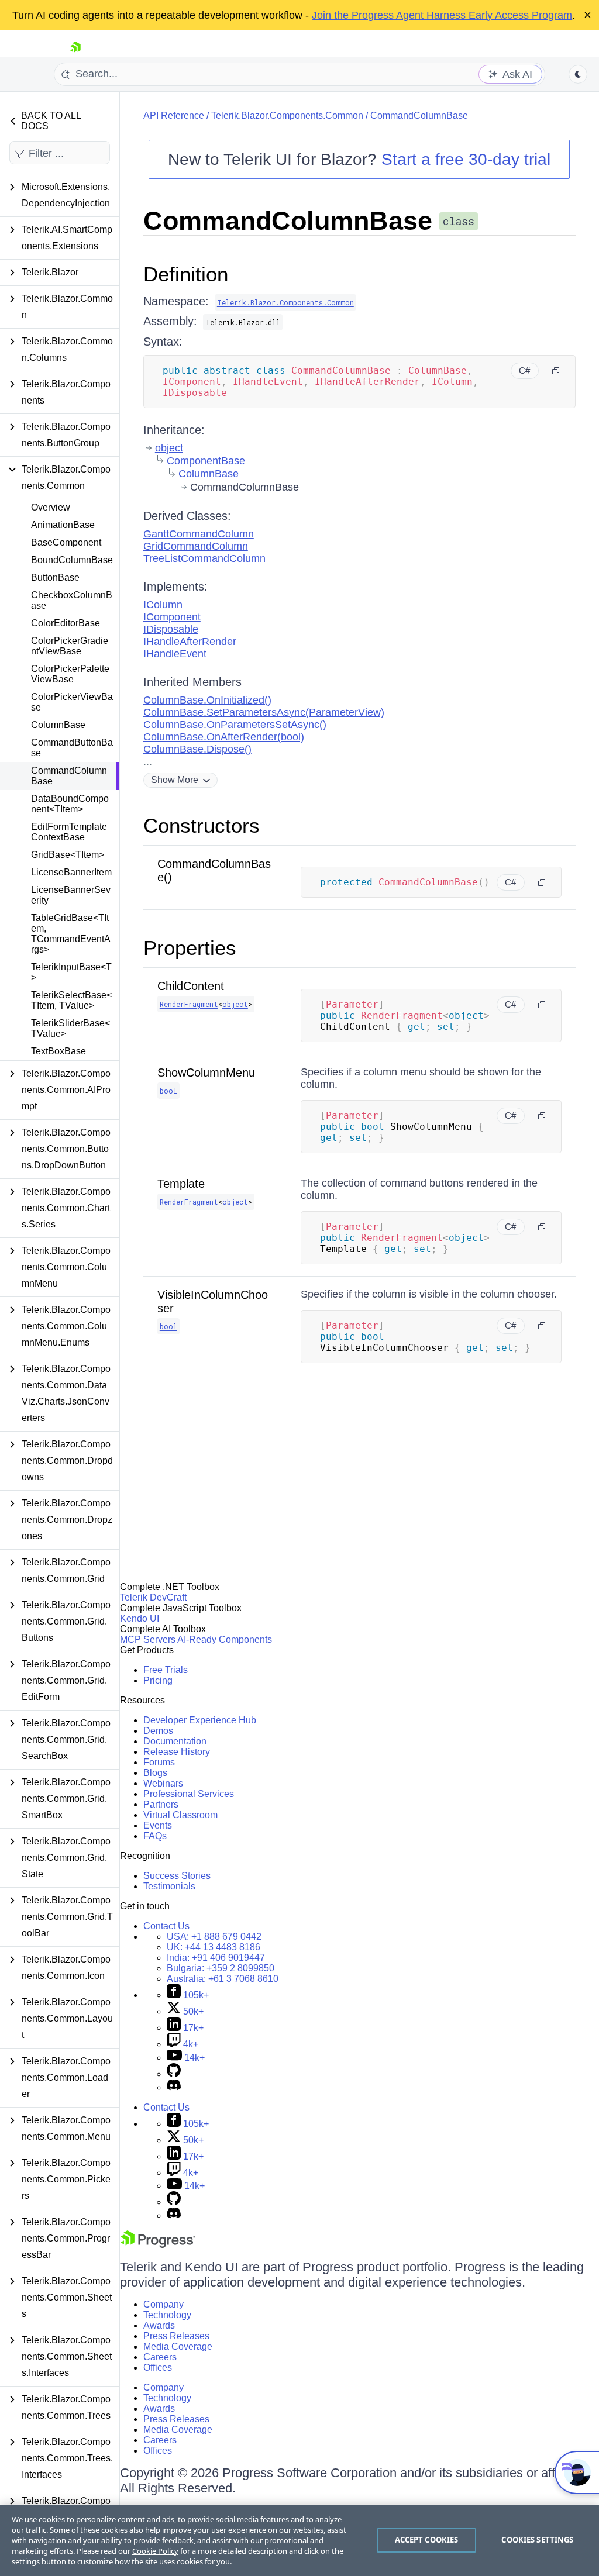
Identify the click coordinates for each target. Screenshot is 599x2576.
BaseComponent (66, 542)
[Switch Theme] (578, 74)
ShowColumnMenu (206, 1073)
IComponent (172, 617)
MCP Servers (148, 1639)
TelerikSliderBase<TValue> (70, 1028)
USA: (214, 1937)
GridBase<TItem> (68, 855)
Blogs (155, 1773)
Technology (167, 2315)
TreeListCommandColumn (204, 558)
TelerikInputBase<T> (71, 972)
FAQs (155, 1836)
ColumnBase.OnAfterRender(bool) (224, 737)
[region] (299, 2540)
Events (158, 1825)
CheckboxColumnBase (72, 600)
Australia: (223, 1979)
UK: (214, 1947)
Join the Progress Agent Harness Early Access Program (442, 15)
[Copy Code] (556, 371)
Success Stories (177, 1876)
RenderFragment (189, 1004)
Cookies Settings (537, 2540)
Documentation (175, 1741)
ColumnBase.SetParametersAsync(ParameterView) (264, 712)
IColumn (163, 605)
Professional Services (189, 1794)
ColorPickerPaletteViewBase (70, 674)
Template (181, 1184)
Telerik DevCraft (153, 1597)
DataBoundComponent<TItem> (70, 804)
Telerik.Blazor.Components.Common (287, 115)
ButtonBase (55, 577)
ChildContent (191, 986)
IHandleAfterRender (190, 642)
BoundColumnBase (72, 560)
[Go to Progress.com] (158, 2245)
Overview (51, 507)
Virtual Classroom (180, 1815)
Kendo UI (140, 1618)
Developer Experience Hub (200, 1720)
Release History (177, 1752)
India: (216, 1958)
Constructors (202, 825)
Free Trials (166, 1670)
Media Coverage (178, 2346)
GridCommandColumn (196, 546)
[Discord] (174, 2087)
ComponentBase (206, 461)
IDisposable (171, 629)
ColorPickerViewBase (72, 702)
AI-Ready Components (225, 1639)
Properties (190, 948)
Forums (159, 1762)
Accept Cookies (427, 2540)
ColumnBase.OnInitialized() (207, 700)
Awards (159, 2325)
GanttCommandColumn (199, 534)
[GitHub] (174, 2074)
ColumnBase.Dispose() (197, 749)
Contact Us (166, 1926)
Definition (186, 274)
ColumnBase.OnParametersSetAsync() (235, 725)
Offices (158, 2368)
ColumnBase (58, 725)
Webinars (163, 1783)
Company (163, 2304)
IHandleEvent (175, 654)
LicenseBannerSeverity (71, 895)
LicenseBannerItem (71, 872)
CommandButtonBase (72, 748)
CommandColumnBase (69, 776)
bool (168, 1091)
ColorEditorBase (66, 623)
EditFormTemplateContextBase (69, 832)
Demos (158, 1731)
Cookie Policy (155, 2551)
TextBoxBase (58, 1051)
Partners (161, 1804)
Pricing (158, 1680)
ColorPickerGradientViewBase (70, 646)
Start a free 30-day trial (466, 159)
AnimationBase (63, 525)
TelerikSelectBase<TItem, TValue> (71, 1000)
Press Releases (176, 2336)
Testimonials (169, 1886)
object (169, 448)
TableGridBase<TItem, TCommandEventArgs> (71, 934)
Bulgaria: (221, 1968)
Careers (160, 2357)
